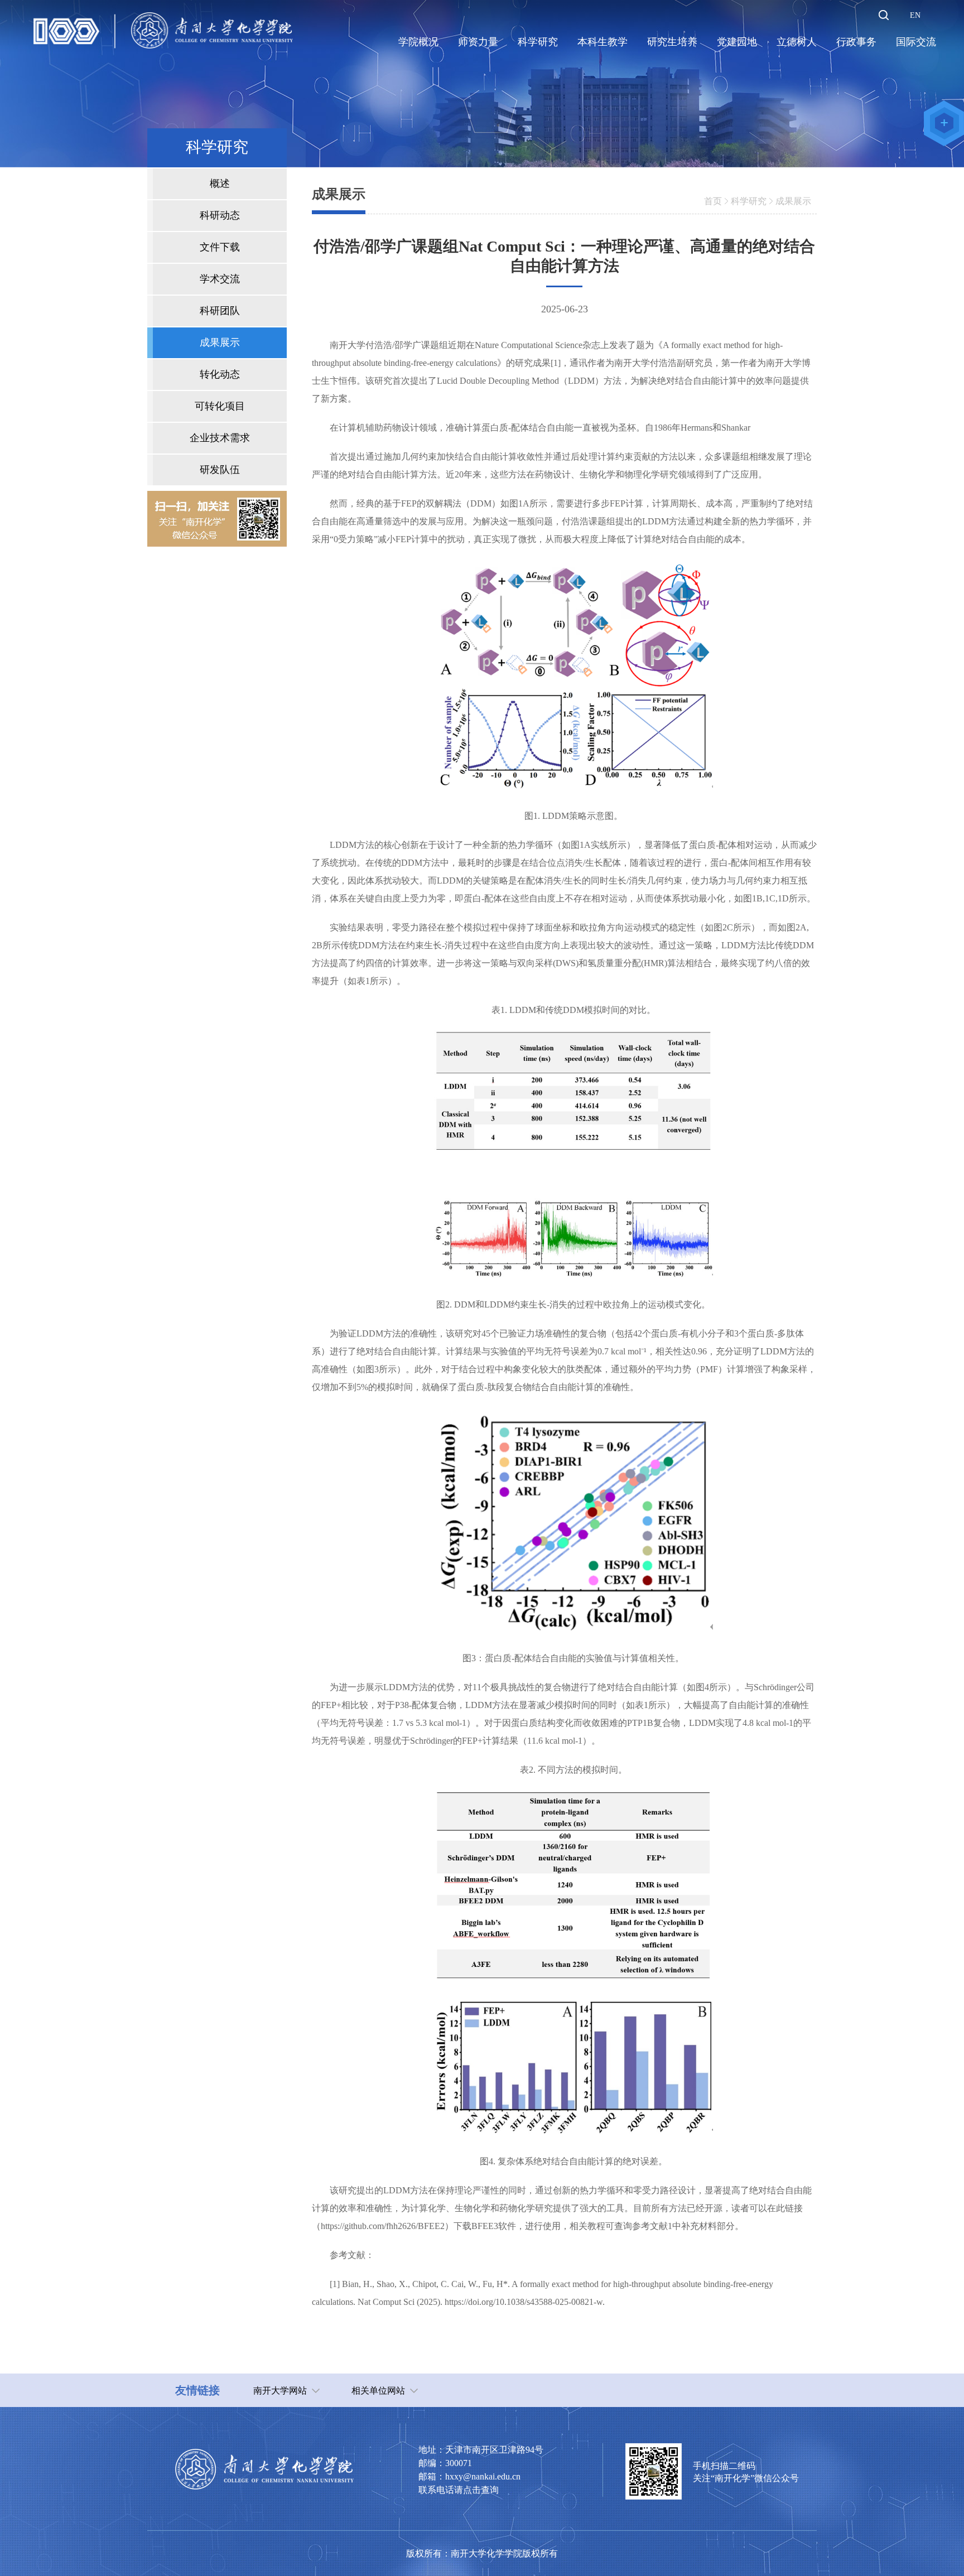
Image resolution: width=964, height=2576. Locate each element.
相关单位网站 (378, 2391)
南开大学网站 (280, 2391)
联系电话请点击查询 (459, 2490)
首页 (713, 201)
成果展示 (793, 201)
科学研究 (749, 201)
